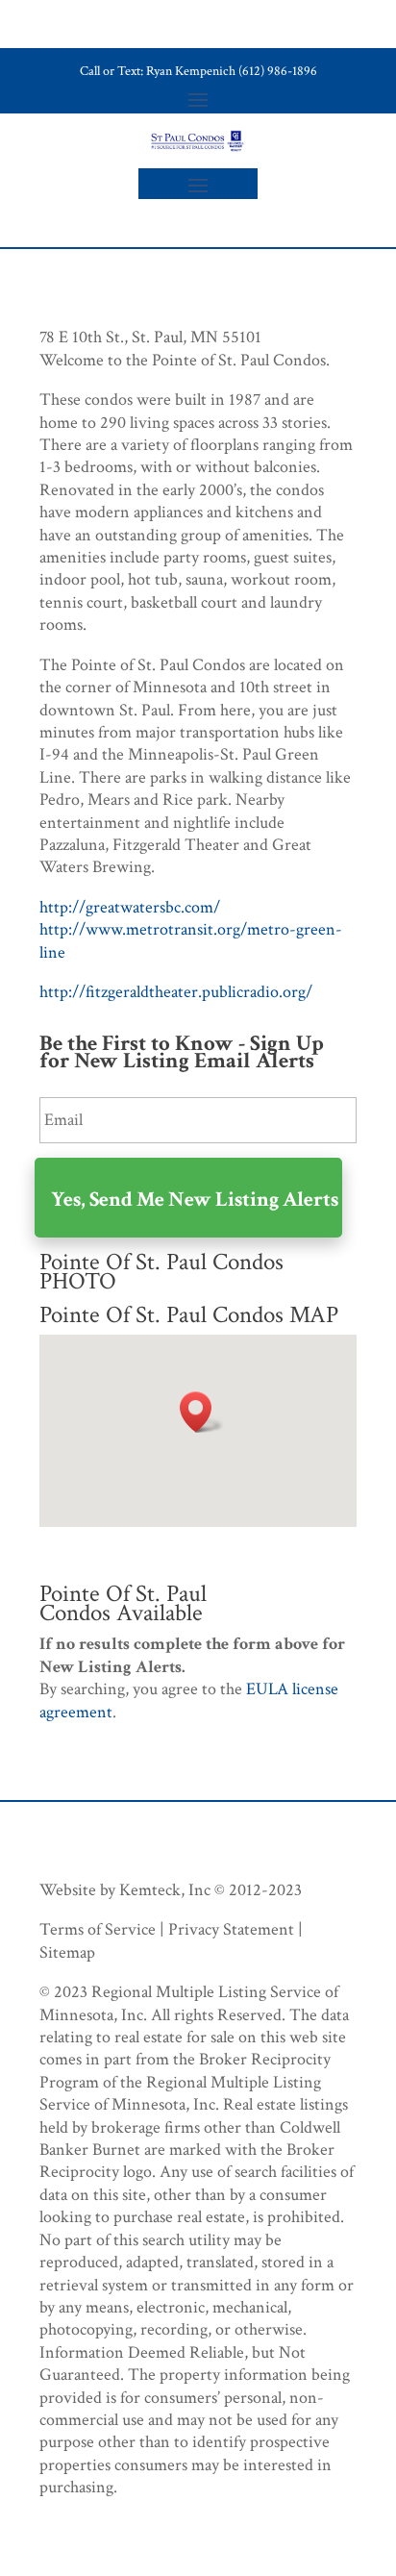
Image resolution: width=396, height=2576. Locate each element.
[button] (202, 1412)
